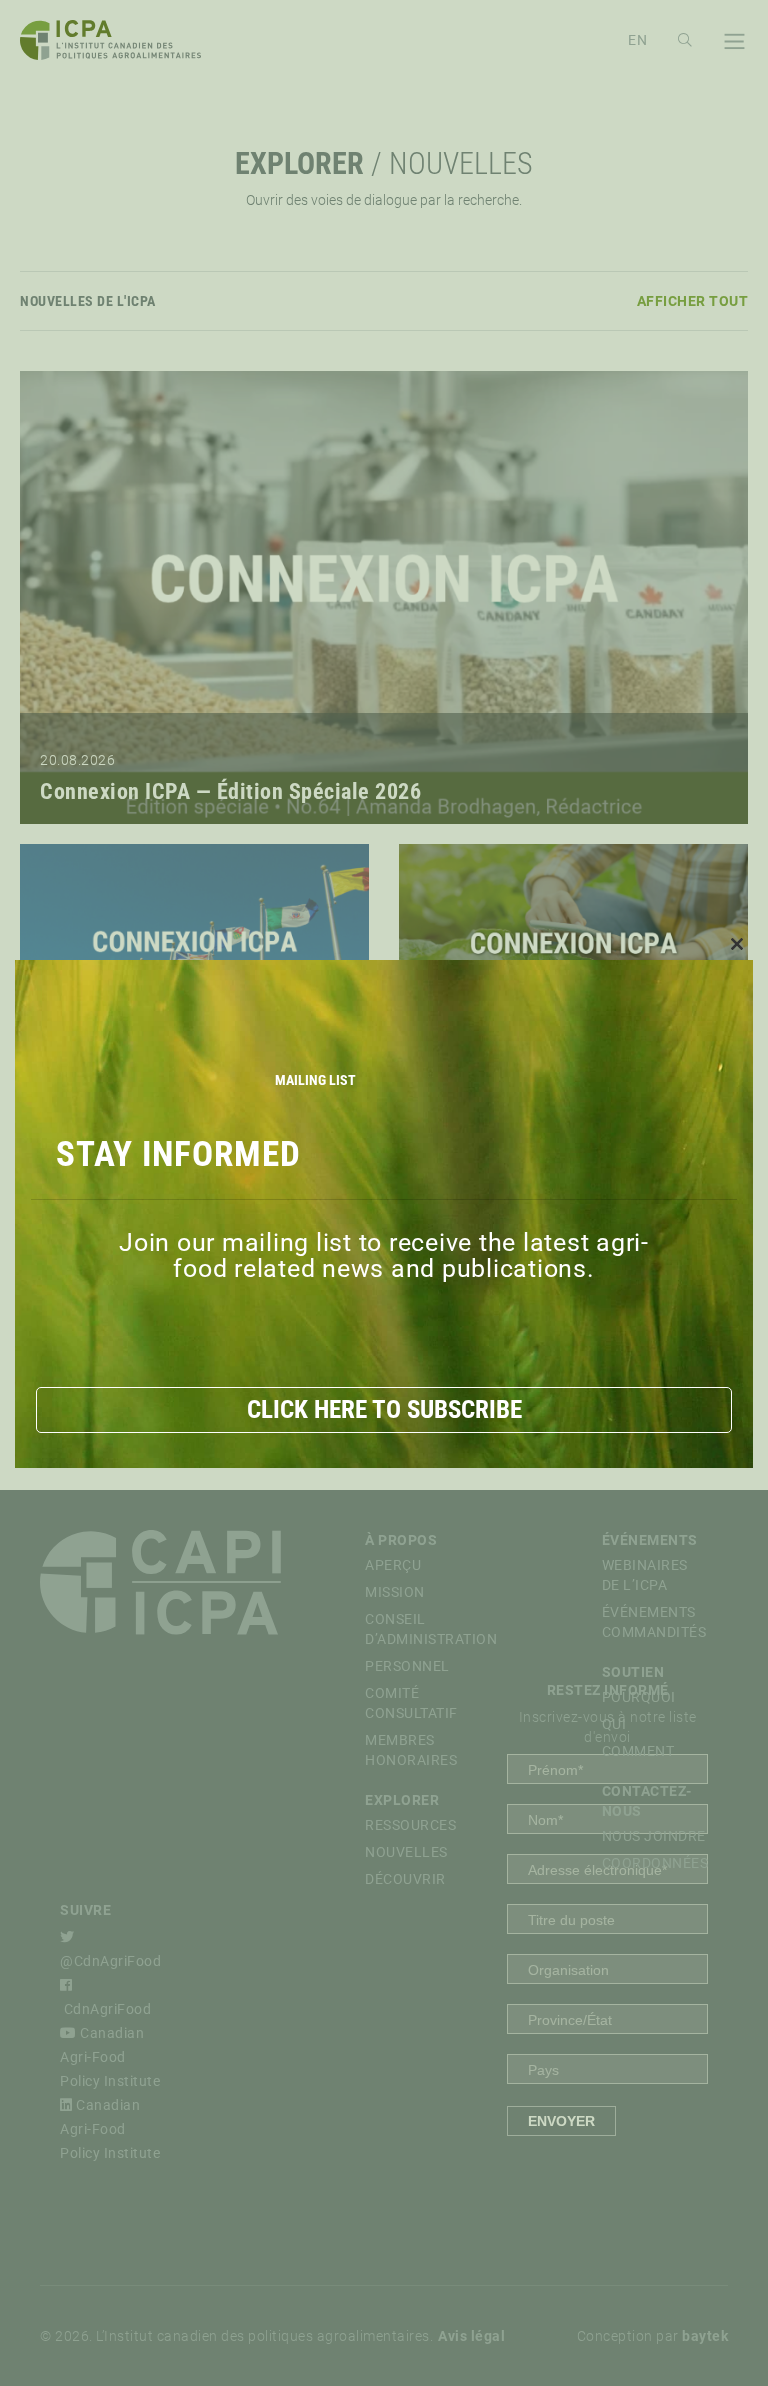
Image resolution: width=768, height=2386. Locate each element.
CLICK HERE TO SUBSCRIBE (384, 1409)
